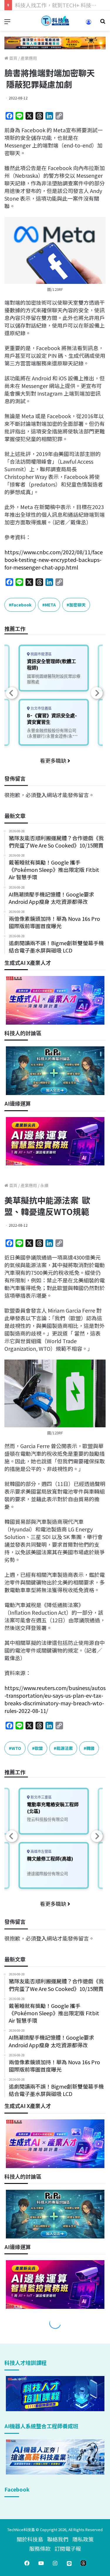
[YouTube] (41, 2563)
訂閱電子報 (68, 2548)
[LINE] (69, 2563)
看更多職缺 (54, 760)
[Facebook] (27, 2563)
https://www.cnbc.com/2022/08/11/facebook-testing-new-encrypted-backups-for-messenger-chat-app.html (54, 560)
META (50, 605)
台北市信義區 (41, 708)
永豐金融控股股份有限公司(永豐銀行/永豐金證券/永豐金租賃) (52, 736)
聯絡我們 (58, 2539)
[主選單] (7, 23)
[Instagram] (55, 2563)
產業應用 (29, 58)
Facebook (21, 605)
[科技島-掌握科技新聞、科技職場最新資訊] (55, 21)
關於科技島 (30, 2539)
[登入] (89, 24)
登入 (41, 795)
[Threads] (83, 2563)
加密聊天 (77, 605)
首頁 (13, 58)
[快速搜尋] (103, 23)
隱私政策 (83, 2539)
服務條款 (40, 2548)
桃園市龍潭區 (41, 654)
